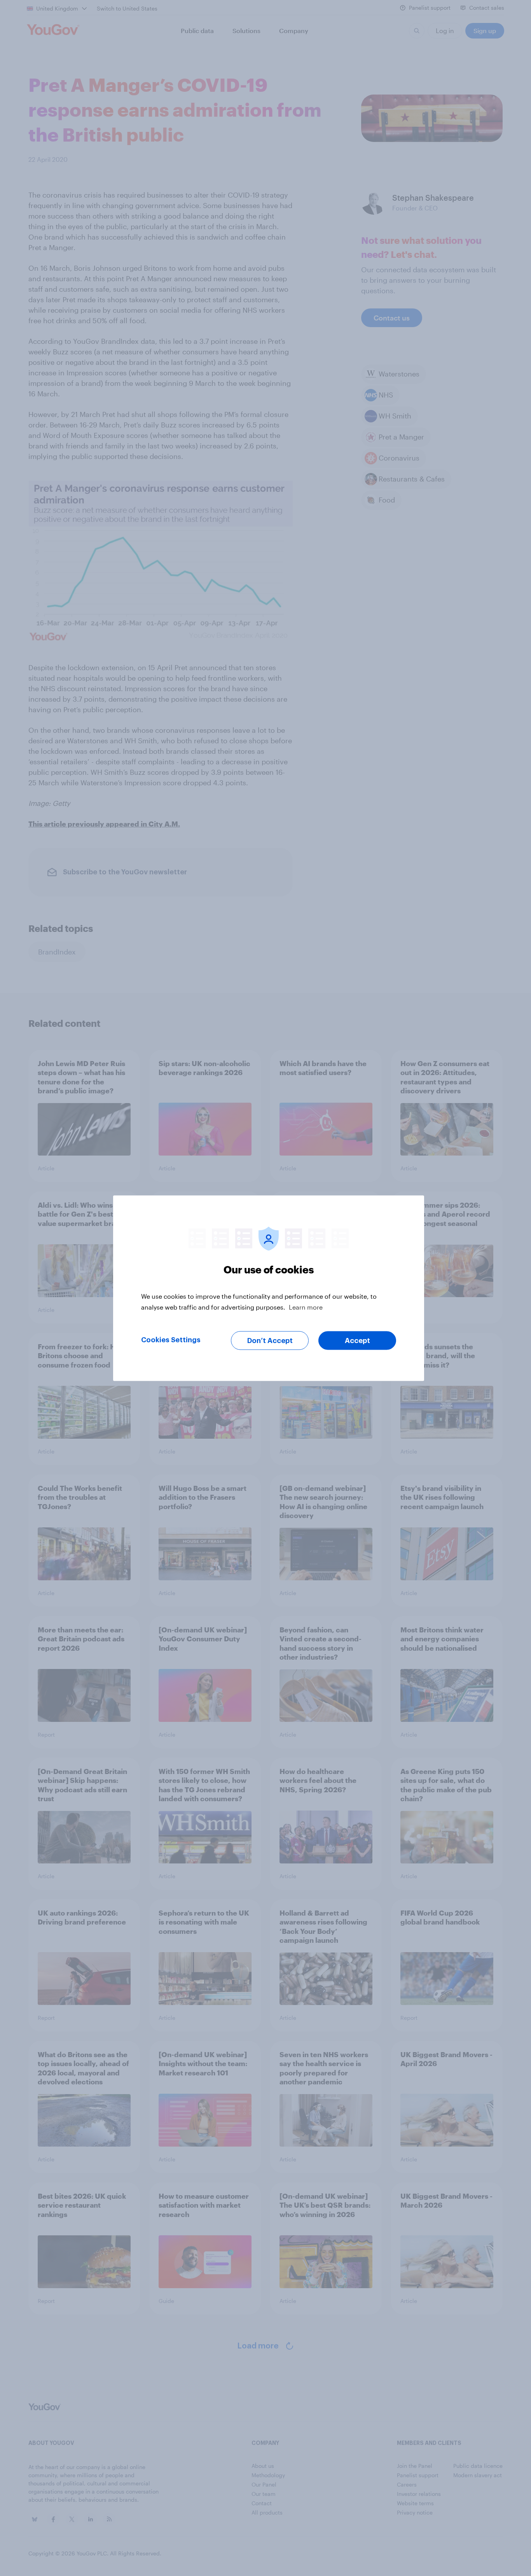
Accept (357, 1340)
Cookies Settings (171, 1340)
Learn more (306, 1307)
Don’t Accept (270, 1340)
